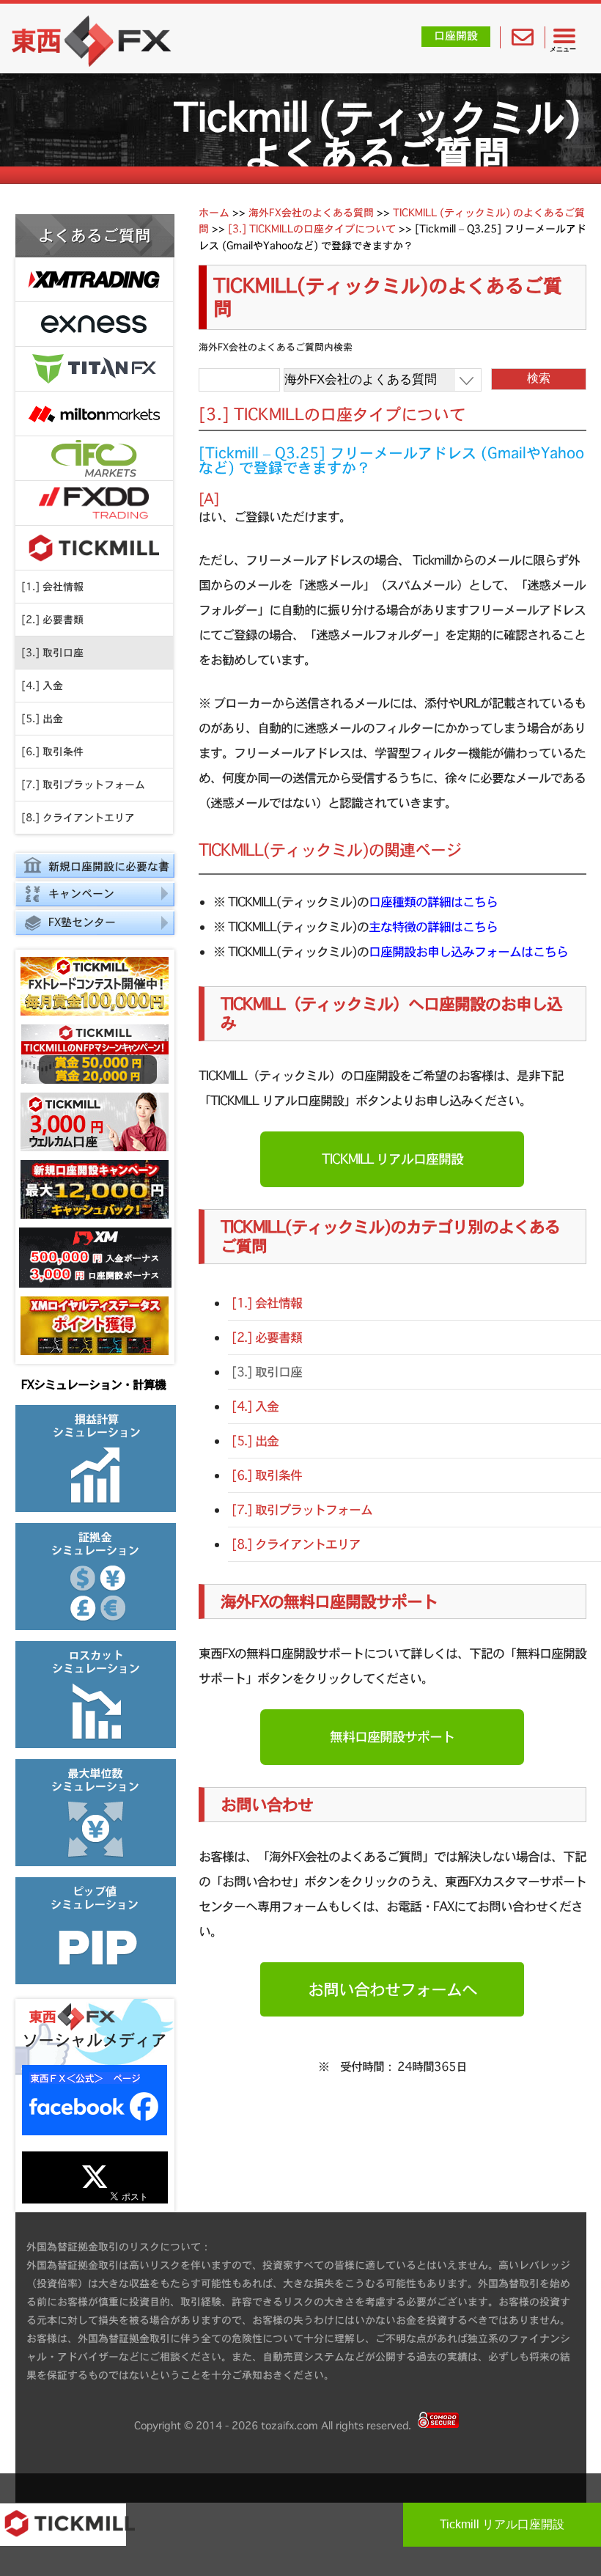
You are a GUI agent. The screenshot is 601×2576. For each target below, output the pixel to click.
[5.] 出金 (42, 719)
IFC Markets (94, 459)
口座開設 (456, 36)
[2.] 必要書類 (52, 620)
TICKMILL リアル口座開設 (392, 1159)
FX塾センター (82, 922)
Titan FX (94, 369)
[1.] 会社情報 (52, 587)
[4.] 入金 (42, 686)
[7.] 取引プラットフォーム (83, 785)
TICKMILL (94, 548)
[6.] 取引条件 (52, 752)
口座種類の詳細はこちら (433, 902)
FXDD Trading (94, 503)
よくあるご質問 (95, 235)
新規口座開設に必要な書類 (92, 869)
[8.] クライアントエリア (78, 818)
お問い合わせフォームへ (392, 1989)
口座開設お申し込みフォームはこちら (468, 951)
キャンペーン (81, 893)
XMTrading (94, 280)
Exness (94, 324)
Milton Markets (94, 414)
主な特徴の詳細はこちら (433, 926)
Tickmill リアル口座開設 (502, 2524)
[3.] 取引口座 (52, 653)
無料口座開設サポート (392, 1737)
